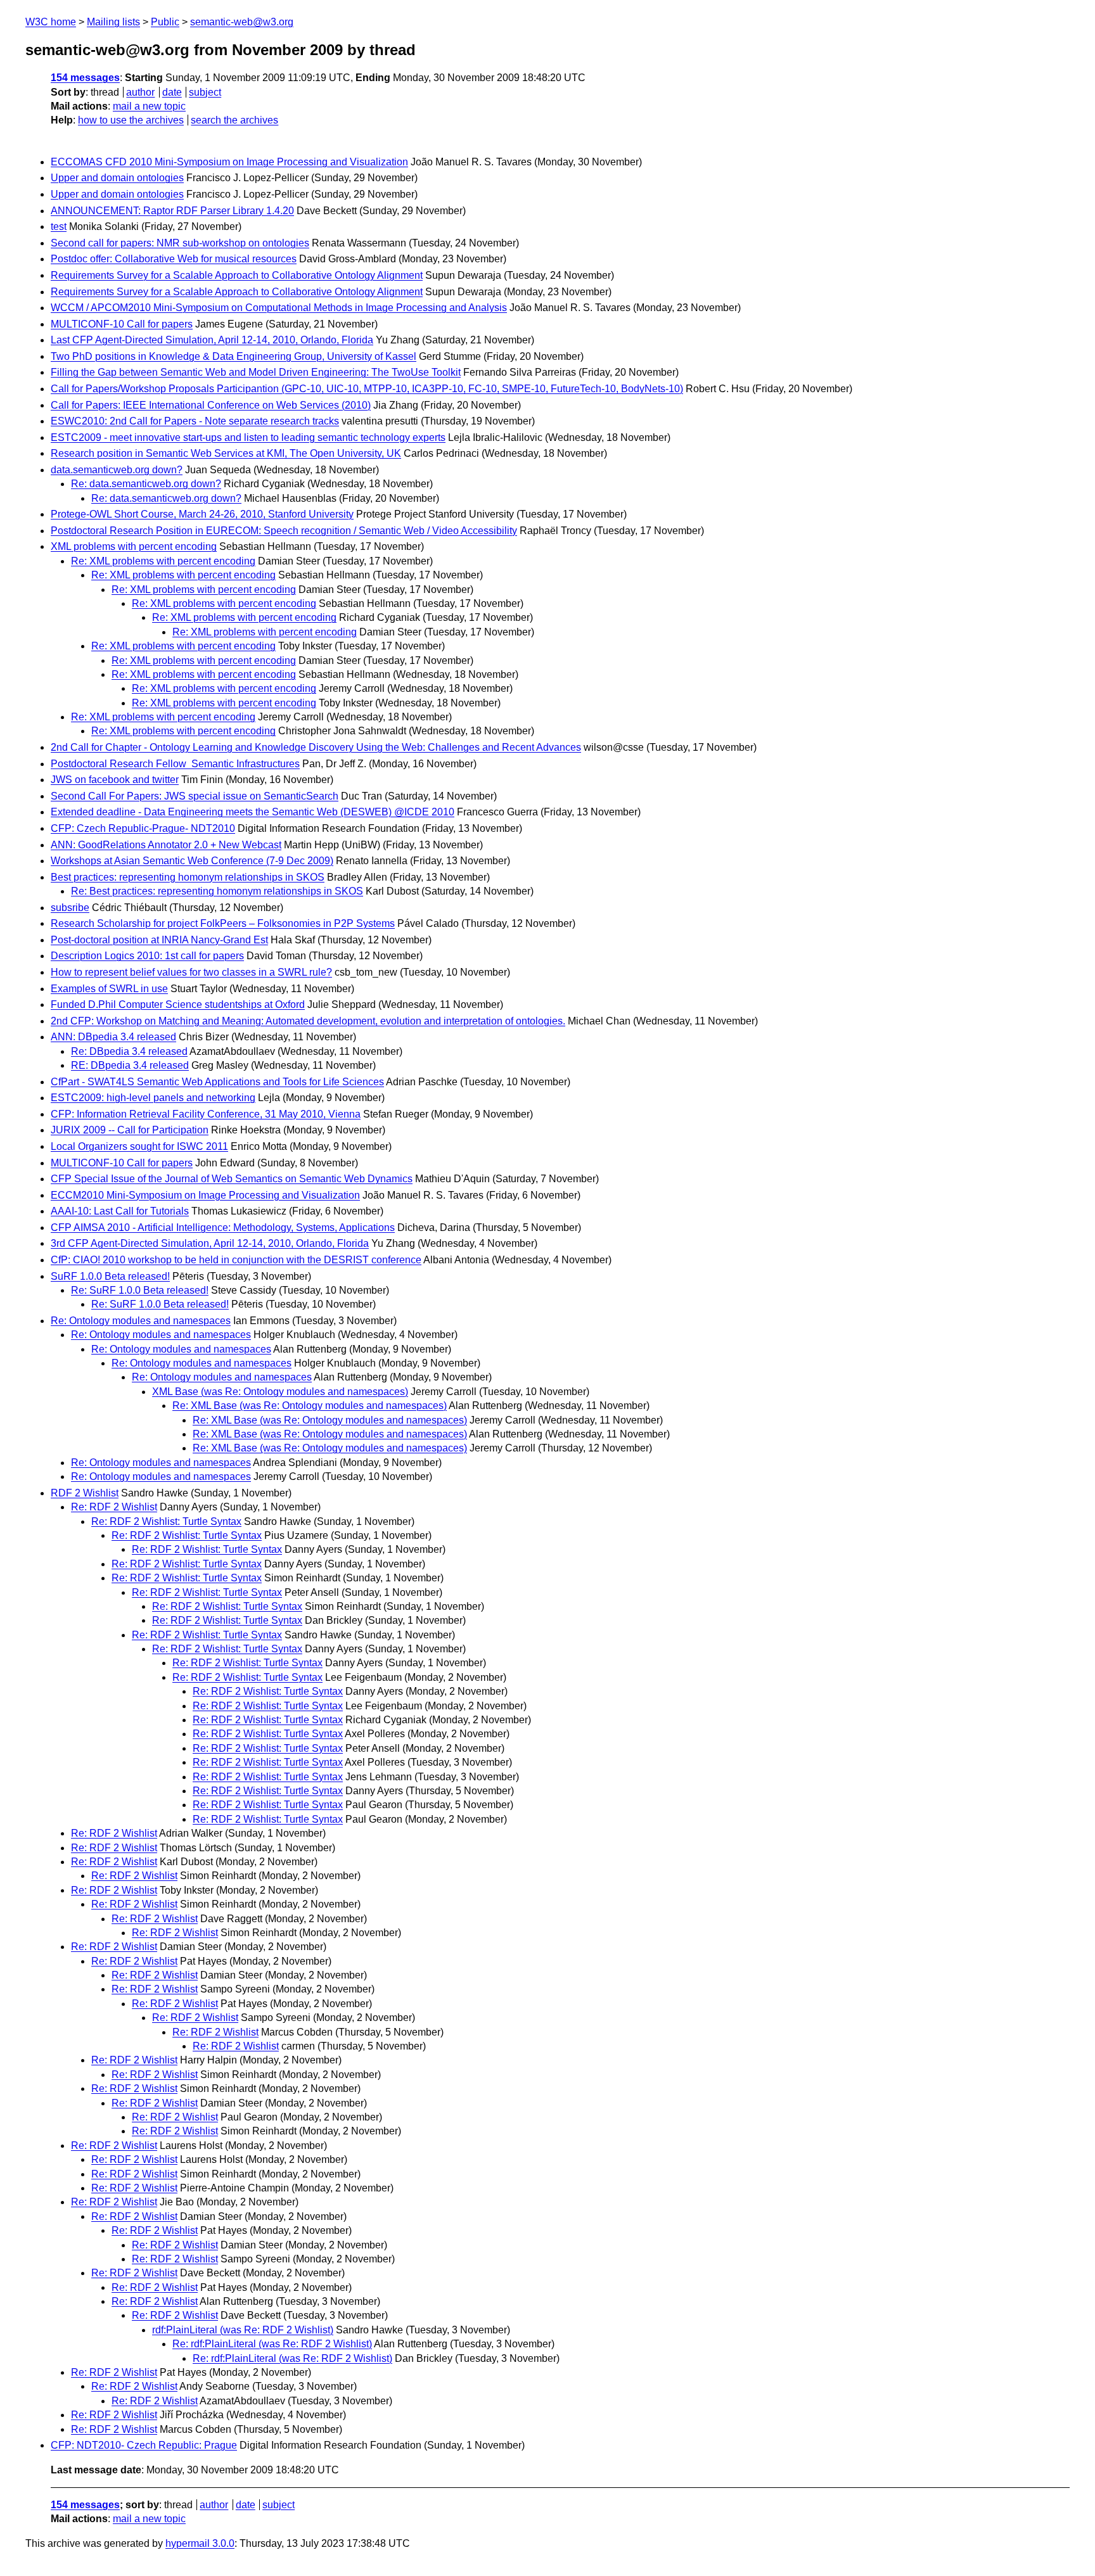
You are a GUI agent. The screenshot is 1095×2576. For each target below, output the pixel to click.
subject (205, 92)
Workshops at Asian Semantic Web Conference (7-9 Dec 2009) (192, 861)
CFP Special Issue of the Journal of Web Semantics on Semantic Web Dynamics (232, 1179)
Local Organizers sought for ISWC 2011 (139, 1146)
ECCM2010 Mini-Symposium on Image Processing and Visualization (205, 1195)
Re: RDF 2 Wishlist (114, 1507)
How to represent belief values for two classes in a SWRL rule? (191, 972)
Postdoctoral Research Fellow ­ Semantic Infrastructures (175, 764)
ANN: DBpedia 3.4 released (113, 1037)
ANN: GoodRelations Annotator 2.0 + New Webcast (166, 845)
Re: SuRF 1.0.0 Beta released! (140, 1290)
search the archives (234, 120)
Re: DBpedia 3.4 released (129, 1051)
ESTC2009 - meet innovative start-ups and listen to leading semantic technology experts (248, 437)
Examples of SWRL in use (109, 989)
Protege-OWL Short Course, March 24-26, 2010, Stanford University (202, 514)
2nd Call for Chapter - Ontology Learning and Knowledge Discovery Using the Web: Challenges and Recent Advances (316, 747)
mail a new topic (149, 106)
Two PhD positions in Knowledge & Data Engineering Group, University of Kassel (234, 356)
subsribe (70, 908)
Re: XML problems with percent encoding (163, 561)
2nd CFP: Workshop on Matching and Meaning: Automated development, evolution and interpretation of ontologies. (308, 1021)
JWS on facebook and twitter (115, 780)
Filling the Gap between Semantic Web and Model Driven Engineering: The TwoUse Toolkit (256, 372)
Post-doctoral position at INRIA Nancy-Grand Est (159, 940)
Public (165, 22)
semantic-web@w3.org (242, 22)
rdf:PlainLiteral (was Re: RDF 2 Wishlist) (243, 2330)
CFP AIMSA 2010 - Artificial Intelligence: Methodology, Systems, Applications (223, 1227)
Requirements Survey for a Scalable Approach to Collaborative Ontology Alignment (237, 275)
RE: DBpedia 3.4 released (130, 1065)
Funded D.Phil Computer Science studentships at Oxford (178, 1004)
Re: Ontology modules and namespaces (141, 1321)
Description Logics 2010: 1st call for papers (147, 956)
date (172, 92)
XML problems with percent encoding (134, 546)
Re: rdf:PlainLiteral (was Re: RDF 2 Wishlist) (272, 2344)
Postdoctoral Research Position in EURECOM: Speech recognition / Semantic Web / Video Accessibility (284, 531)
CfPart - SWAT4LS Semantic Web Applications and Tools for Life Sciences (217, 1082)
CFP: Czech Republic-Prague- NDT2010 (143, 828)
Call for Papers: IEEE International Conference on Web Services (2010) (211, 405)
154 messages (85, 78)
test (59, 226)
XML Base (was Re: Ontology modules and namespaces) (280, 1392)
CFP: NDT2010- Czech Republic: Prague (144, 2445)
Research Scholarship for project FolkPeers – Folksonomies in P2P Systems (223, 923)
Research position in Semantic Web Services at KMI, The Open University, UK (226, 453)
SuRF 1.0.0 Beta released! (110, 1276)
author (140, 92)
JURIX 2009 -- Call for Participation (130, 1130)
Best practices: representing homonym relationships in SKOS (188, 877)
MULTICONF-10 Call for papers (122, 324)
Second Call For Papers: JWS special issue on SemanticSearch (195, 796)
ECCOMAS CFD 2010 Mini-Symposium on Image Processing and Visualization (229, 162)
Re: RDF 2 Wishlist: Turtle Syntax (166, 1521)
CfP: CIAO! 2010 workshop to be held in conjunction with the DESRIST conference (236, 1260)
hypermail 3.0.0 (200, 2543)
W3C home (51, 22)
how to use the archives (131, 120)
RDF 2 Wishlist (85, 1493)
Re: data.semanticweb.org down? (146, 484)
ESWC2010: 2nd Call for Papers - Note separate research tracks (195, 421)
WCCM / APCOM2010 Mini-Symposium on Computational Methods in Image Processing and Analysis (279, 308)
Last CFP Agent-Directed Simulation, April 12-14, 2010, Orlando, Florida (212, 340)
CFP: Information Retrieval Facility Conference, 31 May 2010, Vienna (206, 1114)
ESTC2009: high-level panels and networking (153, 1098)
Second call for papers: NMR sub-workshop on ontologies (180, 243)
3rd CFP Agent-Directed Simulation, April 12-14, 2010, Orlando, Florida (210, 1243)
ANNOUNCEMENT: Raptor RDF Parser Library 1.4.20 (172, 211)
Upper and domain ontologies (117, 178)
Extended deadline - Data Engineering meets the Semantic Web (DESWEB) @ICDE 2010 (253, 812)
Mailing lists (113, 22)
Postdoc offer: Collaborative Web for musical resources (174, 259)
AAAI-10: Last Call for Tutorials (120, 1211)
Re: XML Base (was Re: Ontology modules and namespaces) (310, 1406)
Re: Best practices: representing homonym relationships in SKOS (217, 891)
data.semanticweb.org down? (117, 470)
